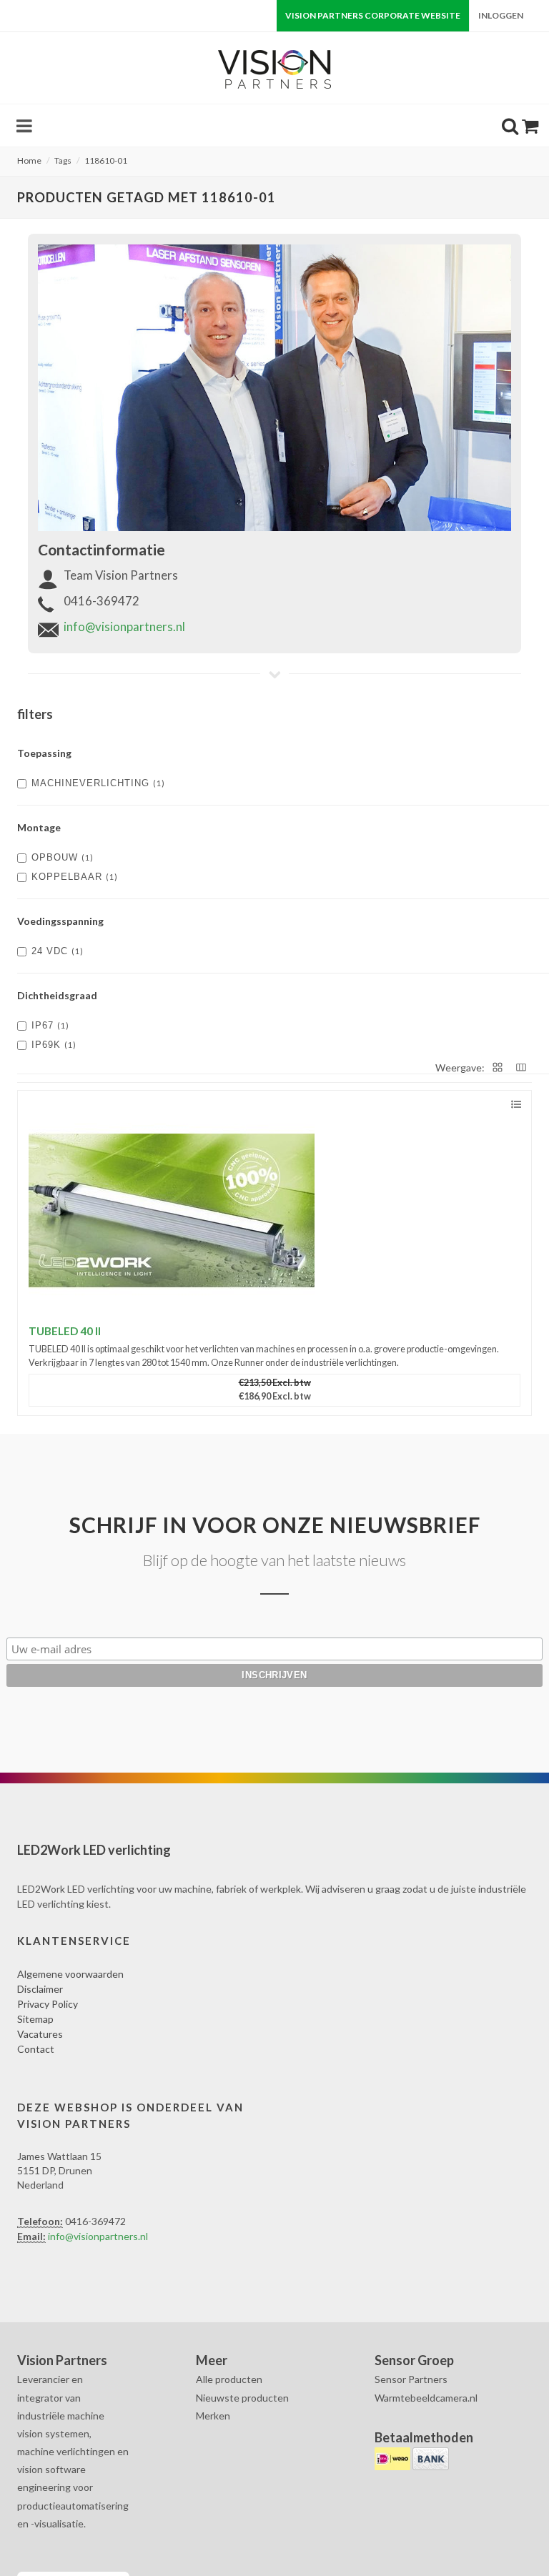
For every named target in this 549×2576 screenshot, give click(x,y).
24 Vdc (58, 951)
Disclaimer (40, 1989)
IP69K (54, 1045)
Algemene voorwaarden (70, 1974)
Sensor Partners (411, 2379)
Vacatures (40, 2034)
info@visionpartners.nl (124, 626)
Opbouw (63, 857)
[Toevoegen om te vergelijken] (516, 1105)
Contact (36, 2049)
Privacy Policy (48, 2004)
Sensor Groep (414, 2360)
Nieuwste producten (242, 2398)
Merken (213, 2416)
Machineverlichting (98, 783)
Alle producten (229, 2379)
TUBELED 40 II (65, 1331)
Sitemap (35, 2019)
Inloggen (501, 15)
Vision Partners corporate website (373, 15)
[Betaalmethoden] (394, 2457)
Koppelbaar (75, 877)
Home (29, 160)
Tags (63, 160)
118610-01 (106, 160)
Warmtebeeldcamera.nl (426, 2398)
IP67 (50, 1025)
